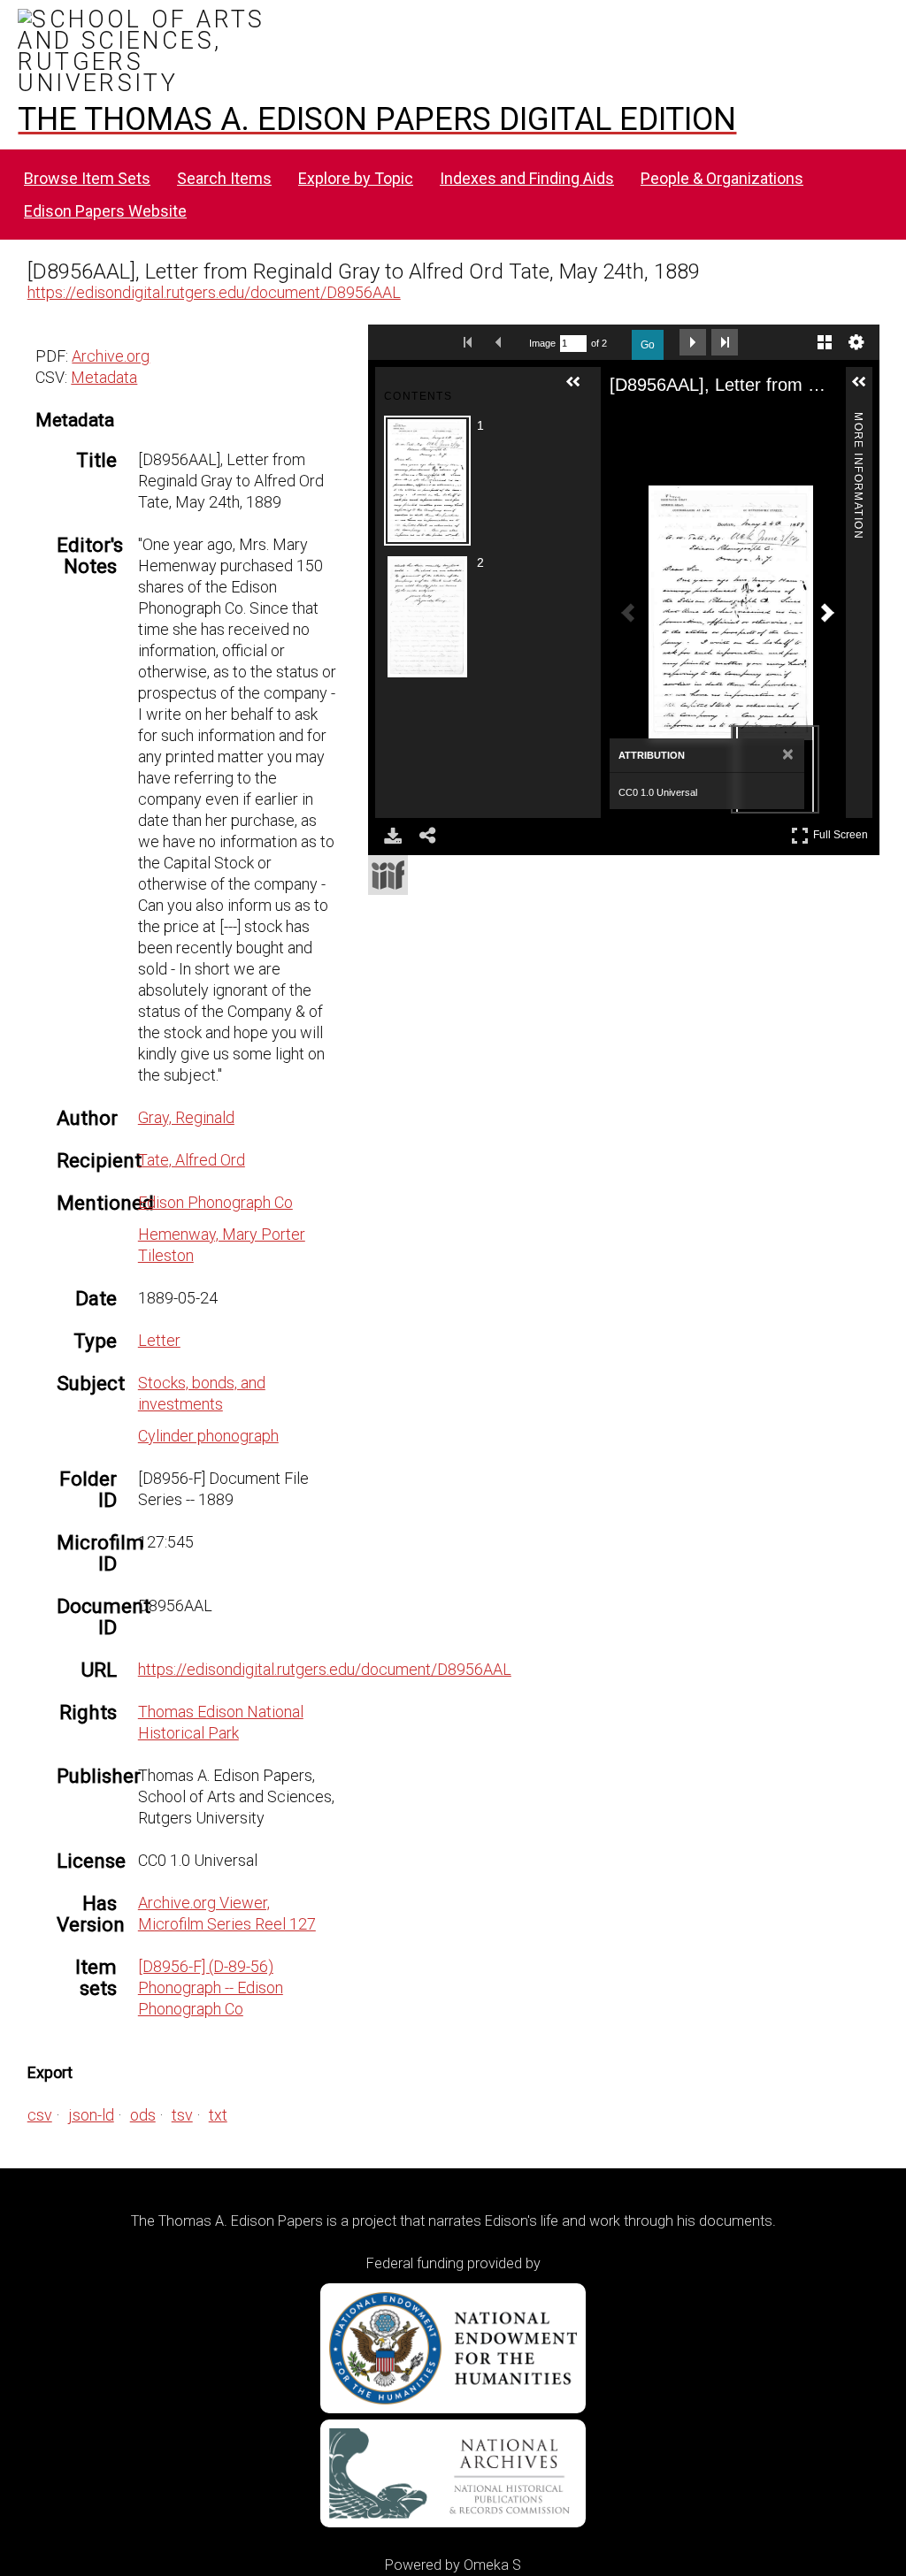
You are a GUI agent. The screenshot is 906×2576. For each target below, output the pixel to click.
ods (143, 2115)
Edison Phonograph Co (215, 1202)
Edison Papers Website (105, 211)
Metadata (104, 377)
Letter (159, 1340)
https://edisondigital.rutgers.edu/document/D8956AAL (214, 292)
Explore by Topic (356, 178)
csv (40, 2115)
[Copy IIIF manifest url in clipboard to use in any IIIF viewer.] (388, 875)
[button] (580, 389)
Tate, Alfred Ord (192, 1160)
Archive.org (111, 356)
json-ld (91, 2115)
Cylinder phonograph (208, 1436)
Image (542, 343)
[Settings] (856, 342)
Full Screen (843, 832)
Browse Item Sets (87, 178)
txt (218, 2115)
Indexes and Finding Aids (527, 178)
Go (648, 345)
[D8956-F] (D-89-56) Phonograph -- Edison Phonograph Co (211, 1987)
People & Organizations (722, 178)
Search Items (224, 178)
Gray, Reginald (186, 1117)
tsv (182, 2115)
